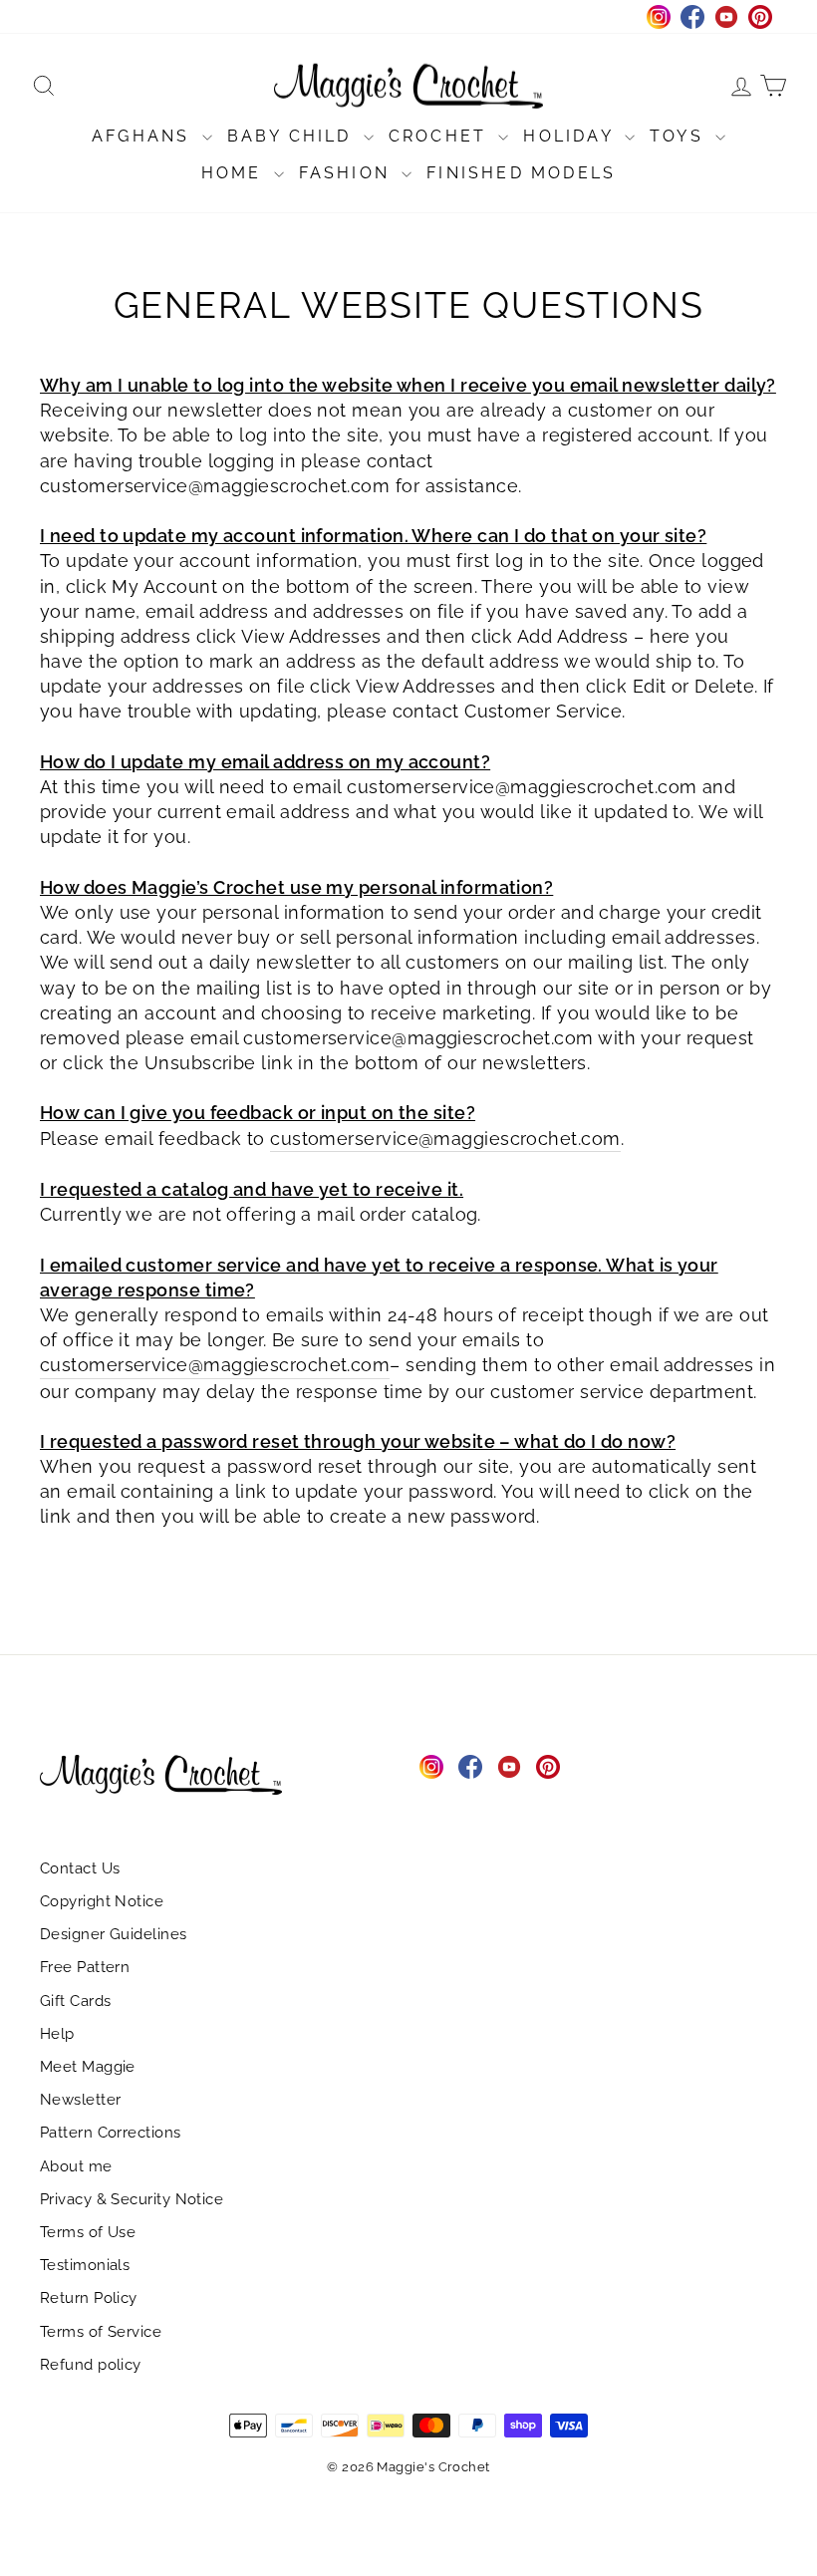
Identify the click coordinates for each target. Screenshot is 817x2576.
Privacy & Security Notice (132, 2199)
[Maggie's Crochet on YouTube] (509, 1767)
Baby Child (293, 136)
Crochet (441, 136)
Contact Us (80, 1868)
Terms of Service (101, 2332)
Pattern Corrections (111, 2133)
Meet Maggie (88, 2067)
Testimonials (85, 2265)
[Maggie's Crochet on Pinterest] (548, 1767)
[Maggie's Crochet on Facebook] (470, 1767)
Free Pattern (85, 1967)
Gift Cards (76, 2001)
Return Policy (89, 2298)
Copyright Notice (102, 1901)
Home (235, 173)
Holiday (571, 136)
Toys (680, 136)
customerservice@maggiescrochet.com (445, 1139)
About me (76, 2166)
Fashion (348, 173)
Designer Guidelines (114, 1934)
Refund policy (91, 2365)
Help (57, 2034)
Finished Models (521, 173)
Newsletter (81, 2100)
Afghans (144, 136)
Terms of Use (88, 2232)
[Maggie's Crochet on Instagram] (431, 1767)
